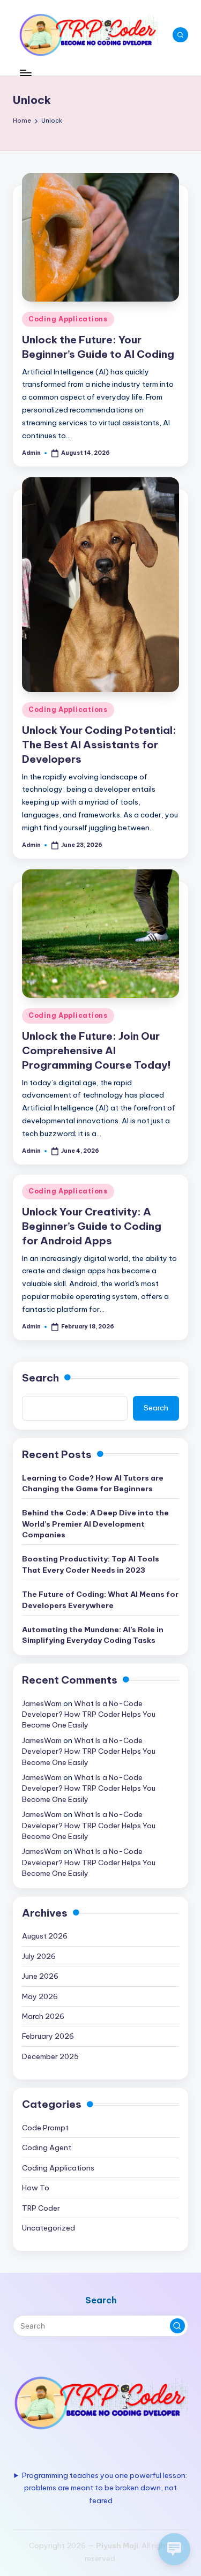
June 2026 (40, 1976)
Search (40, 1378)
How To (36, 2188)
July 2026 (39, 1956)
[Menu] (25, 73)
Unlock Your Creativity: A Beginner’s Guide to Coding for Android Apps (92, 1226)
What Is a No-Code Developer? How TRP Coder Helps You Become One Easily (89, 1714)
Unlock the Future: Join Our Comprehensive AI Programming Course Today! (96, 1050)
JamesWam (42, 1703)
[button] (177, 2326)
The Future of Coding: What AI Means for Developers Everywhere (100, 1599)
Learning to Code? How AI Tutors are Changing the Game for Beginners (93, 1483)
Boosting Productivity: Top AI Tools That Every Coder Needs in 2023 (91, 1564)
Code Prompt (45, 2128)
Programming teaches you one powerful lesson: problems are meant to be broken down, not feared (105, 2488)
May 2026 (40, 1996)
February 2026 (48, 2036)
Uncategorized (49, 2228)
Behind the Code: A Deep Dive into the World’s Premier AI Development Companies (95, 1524)
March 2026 (43, 2016)
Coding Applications (68, 319)
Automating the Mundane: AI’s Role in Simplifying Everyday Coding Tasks (93, 1635)
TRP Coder (41, 2208)
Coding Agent (47, 2147)
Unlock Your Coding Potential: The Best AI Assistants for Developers (99, 745)
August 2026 (45, 1936)
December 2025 (50, 2056)
